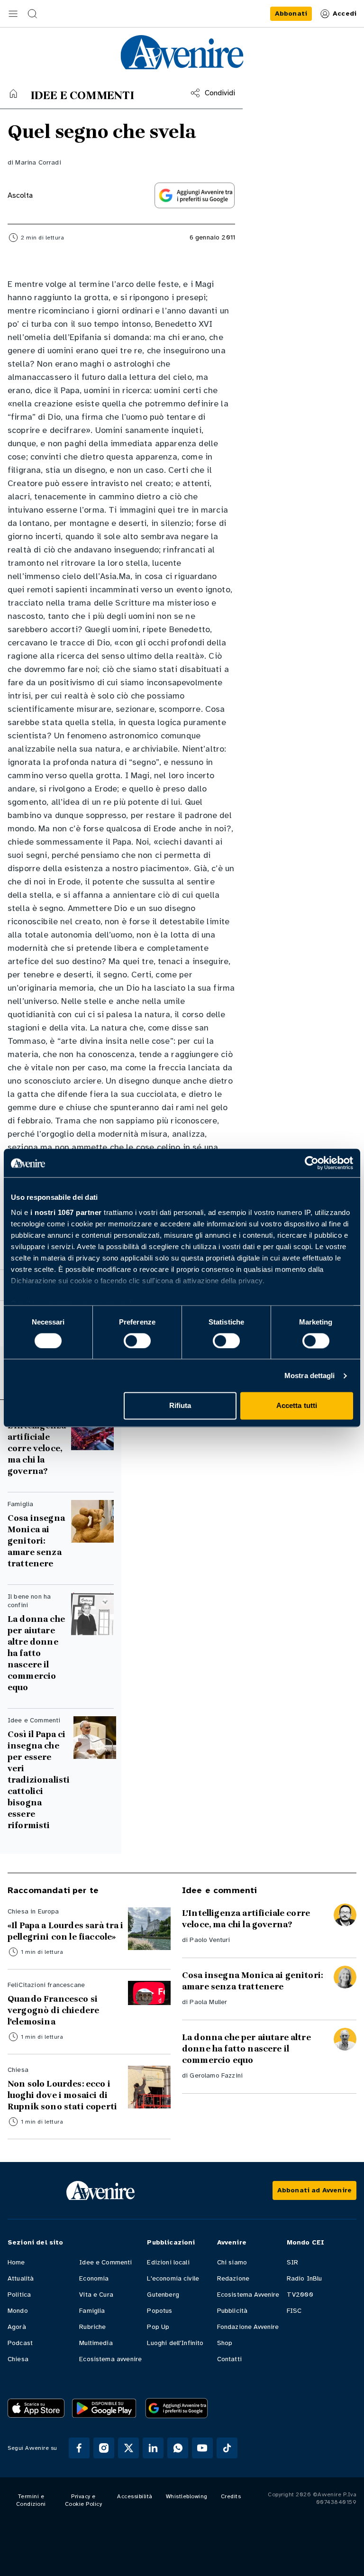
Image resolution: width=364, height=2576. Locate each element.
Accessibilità (135, 2496)
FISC (294, 2311)
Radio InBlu (305, 2278)
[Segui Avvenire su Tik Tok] (227, 2448)
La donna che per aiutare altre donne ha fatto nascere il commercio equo (36, 1653)
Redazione (233, 2278)
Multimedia (96, 2343)
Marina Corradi (38, 162)
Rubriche (92, 2327)
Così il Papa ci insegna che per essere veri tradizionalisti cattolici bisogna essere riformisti (39, 1780)
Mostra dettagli (310, 1375)
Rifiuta (180, 1406)
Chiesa (18, 2359)
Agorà (17, 2327)
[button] (13, 14)
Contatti (229, 2359)
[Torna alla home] (13, 93)
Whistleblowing (187, 2496)
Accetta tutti (297, 1406)
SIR (292, 2262)
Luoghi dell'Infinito (175, 2343)
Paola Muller (208, 2002)
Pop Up (158, 2327)
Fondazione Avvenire (248, 2327)
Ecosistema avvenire (110, 2359)
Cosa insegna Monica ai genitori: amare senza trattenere (36, 1541)
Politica (19, 2295)
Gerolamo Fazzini (216, 2075)
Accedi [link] (345, 14)
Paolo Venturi (210, 1940)
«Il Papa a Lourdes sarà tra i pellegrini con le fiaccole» (66, 1931)
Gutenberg (163, 2295)
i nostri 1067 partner (66, 1212)
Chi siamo (232, 2262)
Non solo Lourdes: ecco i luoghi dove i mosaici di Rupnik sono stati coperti (62, 2095)
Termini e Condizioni (31, 2500)
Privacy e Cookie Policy (84, 2500)
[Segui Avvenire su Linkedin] (153, 2448)
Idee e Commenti (105, 2262)
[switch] (137, 1341)
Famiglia (92, 2311)
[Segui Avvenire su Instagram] (104, 2448)
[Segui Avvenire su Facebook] (79, 2448)
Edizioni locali (168, 2262)
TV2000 (300, 2295)
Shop (225, 2343)
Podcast (20, 2343)
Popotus (159, 2311)
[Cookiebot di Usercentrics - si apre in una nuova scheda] (312, 1163)
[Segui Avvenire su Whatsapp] (178, 2448)
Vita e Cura (96, 2295)
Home (16, 2262)
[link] (291, 14)
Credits (231, 2496)
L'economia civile (173, 2278)
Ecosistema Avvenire (248, 2295)
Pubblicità (232, 2311)
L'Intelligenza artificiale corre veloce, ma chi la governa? (37, 1448)
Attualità (21, 2278)
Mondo (18, 2311)
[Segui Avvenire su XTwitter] (128, 2448)
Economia (94, 2278)
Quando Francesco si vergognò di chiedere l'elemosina (53, 2010)
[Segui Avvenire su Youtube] (202, 2448)
